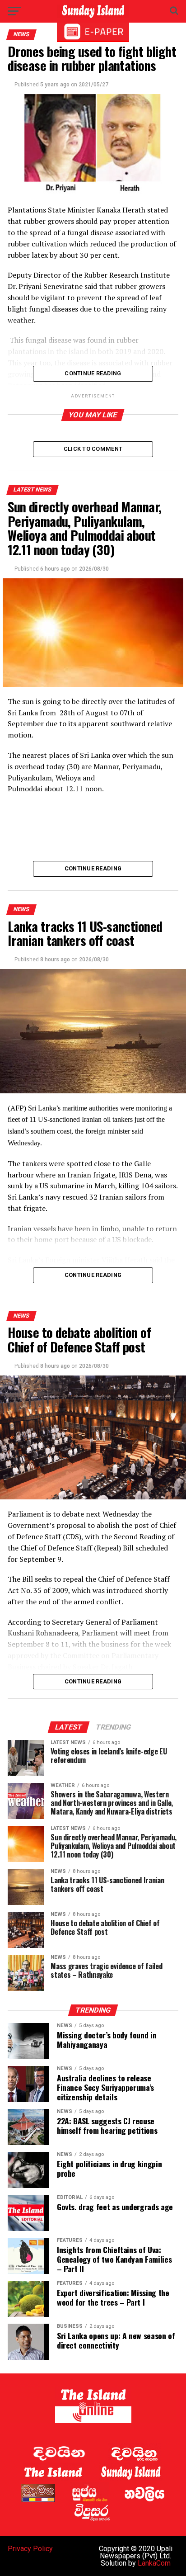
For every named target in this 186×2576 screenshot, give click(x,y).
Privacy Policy (30, 2549)
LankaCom (154, 2563)
